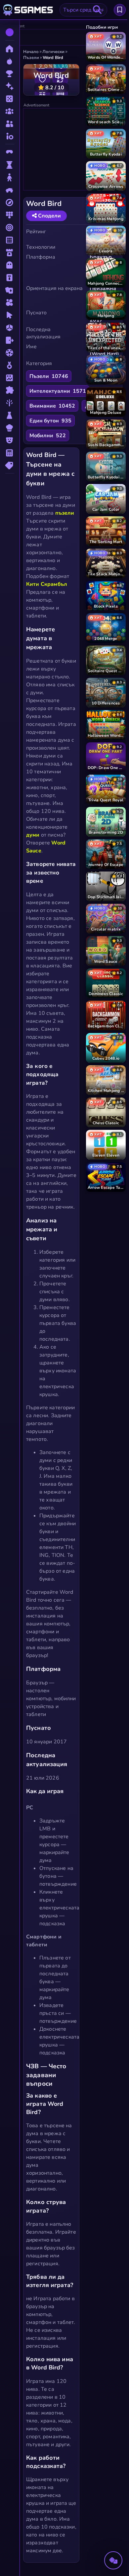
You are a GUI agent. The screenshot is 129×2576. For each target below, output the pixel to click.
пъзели (65, 513)
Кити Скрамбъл (47, 584)
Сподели (49, 216)
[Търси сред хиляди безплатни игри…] (97, 10)
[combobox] (83, 10)
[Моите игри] (120, 10)
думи (33, 835)
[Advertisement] (73, 150)
